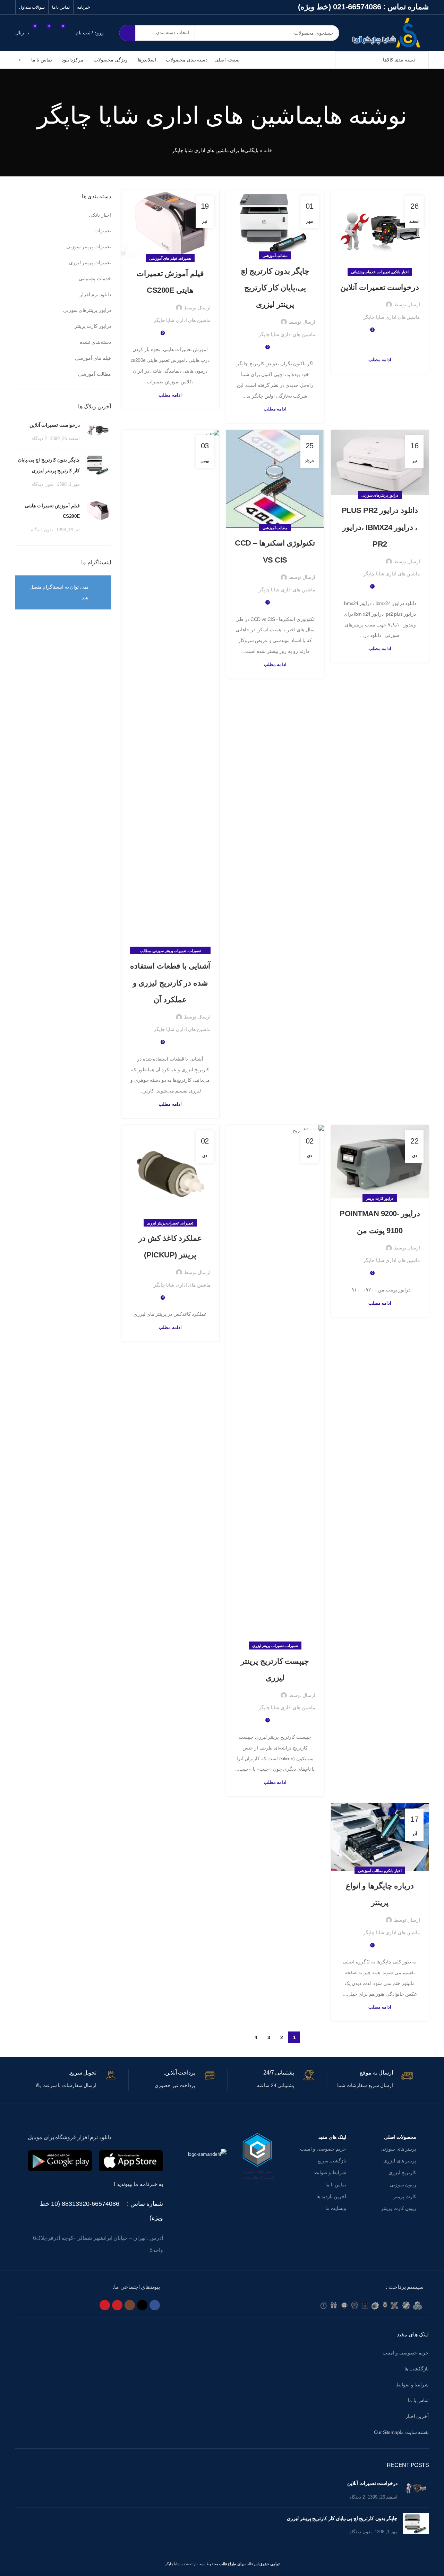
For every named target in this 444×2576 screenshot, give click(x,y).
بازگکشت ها (417, 2369)
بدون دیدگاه (43, 484)
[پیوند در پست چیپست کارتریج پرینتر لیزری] (275, 1386)
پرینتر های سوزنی (398, 2149)
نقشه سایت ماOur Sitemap (402, 2432)
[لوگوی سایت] (389, 32)
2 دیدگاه (39, 439)
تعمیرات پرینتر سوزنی (169, 951)
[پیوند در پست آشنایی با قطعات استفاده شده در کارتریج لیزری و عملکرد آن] (170, 690)
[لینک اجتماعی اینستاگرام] (130, 2305)
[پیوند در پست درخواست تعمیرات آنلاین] (380, 231)
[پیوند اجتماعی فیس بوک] (155, 2305)
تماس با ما (336, 2185)
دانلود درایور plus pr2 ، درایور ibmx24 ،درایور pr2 (380, 527)
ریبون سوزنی (403, 2185)
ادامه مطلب (380, 360)
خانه (268, 150)
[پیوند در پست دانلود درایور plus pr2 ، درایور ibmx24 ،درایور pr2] (380, 463)
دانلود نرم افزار (95, 294)
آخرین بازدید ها (331, 2196)
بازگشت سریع (332, 2161)
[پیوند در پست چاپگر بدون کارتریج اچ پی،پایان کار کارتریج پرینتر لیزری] (275, 223)
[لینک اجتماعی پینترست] (105, 2305)
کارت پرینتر (405, 2196)
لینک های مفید (332, 2137)
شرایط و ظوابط (330, 2172)
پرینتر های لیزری (400, 2161)
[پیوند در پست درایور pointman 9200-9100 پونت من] (380, 1162)
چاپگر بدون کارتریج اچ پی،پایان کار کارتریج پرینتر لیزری (275, 288)
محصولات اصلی (400, 2137)
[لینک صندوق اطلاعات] (370, 2080)
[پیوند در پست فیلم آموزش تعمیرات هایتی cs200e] (170, 224)
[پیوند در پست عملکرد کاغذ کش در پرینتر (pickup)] (170, 1174)
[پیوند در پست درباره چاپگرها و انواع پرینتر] (380, 1837)
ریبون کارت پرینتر (399, 2208)
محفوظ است (220, 2564)
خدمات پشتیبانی (364, 272)
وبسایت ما (336, 2208)
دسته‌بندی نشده (95, 342)
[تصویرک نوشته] (98, 432)
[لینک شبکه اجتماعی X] (142, 2305)
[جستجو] (127, 33)
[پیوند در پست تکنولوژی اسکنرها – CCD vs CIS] (275, 479)
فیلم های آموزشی (163, 258)
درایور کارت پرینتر (380, 1198)
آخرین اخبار (417, 2416)
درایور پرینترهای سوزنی (380, 495)
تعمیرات (384, 272)
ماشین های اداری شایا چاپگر (177, 115)
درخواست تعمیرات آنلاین (380, 287)
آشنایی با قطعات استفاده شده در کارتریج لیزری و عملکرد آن (170, 983)
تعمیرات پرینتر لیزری (268, 1646)
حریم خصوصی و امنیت (323, 2149)
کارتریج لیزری (402, 2172)
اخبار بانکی (400, 272)
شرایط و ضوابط (412, 2385)
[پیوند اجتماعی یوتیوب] (117, 2305)
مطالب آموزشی (275, 256)
